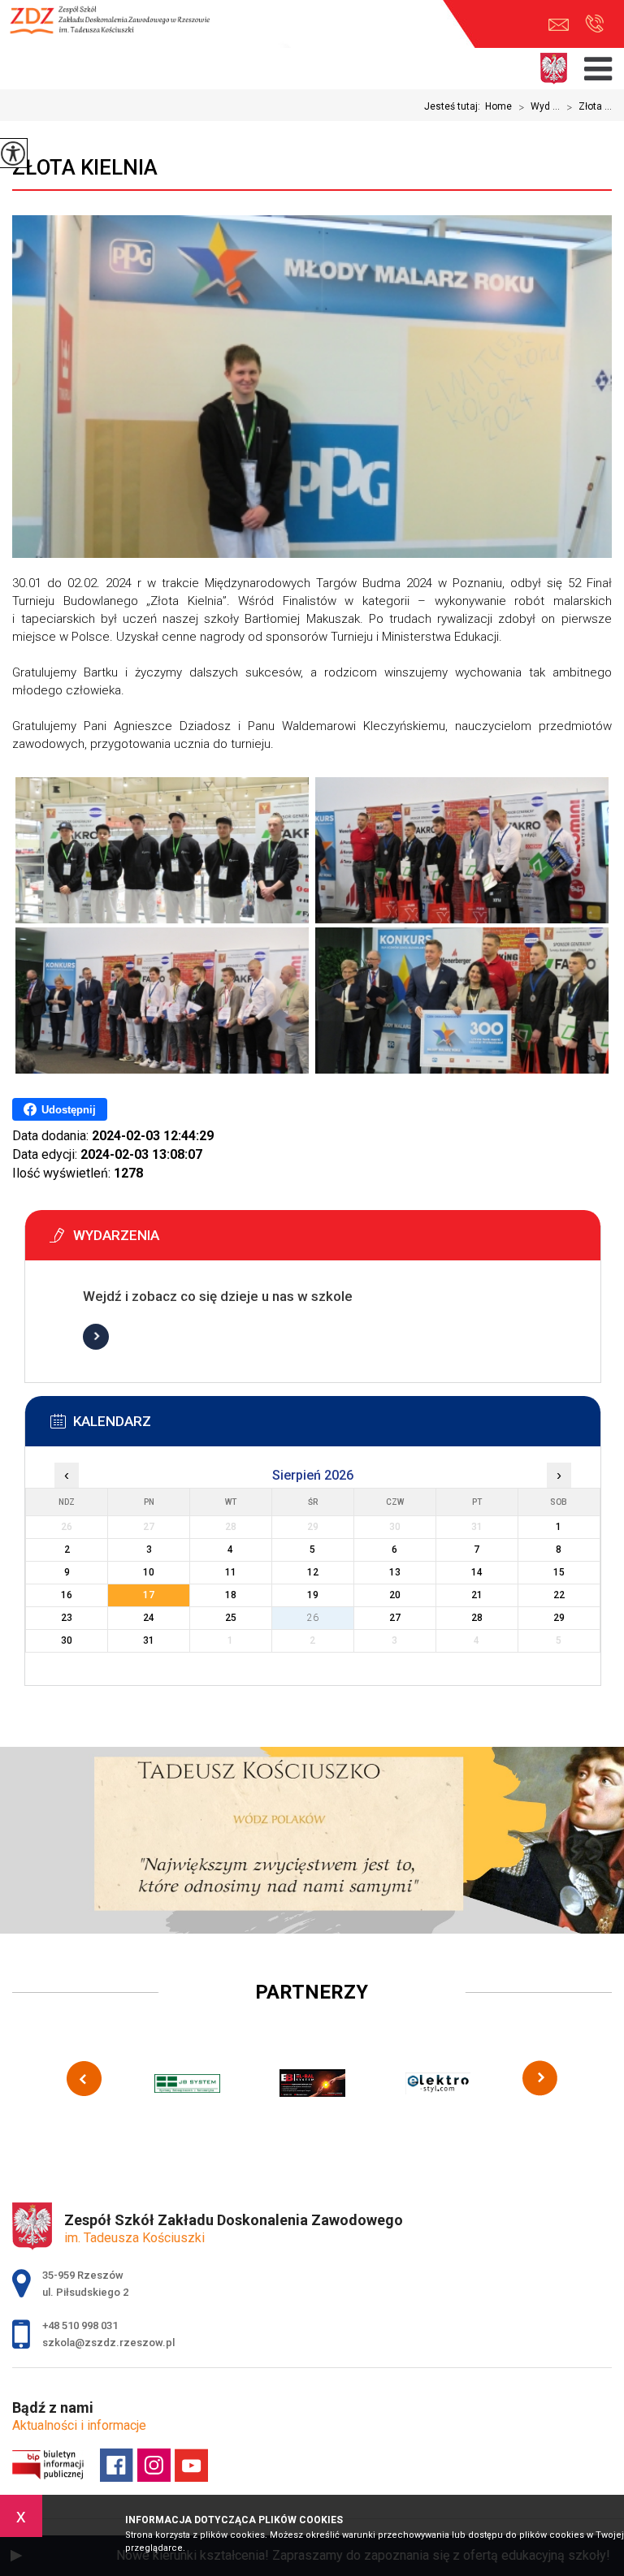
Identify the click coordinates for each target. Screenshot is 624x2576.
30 (67, 1640)
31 (149, 1640)
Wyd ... (539, 107)
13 (395, 1572)
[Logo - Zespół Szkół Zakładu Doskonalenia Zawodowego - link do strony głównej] (118, 28)
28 (477, 1618)
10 (149, 1572)
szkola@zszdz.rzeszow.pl (563, 25)
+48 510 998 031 (594, 25)
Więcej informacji (96, 1337)
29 (559, 1618)
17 (149, 1595)
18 (231, 1595)
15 (559, 1572)
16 (67, 1595)
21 (477, 1595)
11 (231, 1572)
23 (67, 1618)
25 (231, 1618)
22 (559, 1595)
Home (498, 106)
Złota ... (589, 107)
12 (313, 1572)
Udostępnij (69, 1110)
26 (313, 1618)
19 (313, 1595)
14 (477, 1572)
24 (149, 1618)
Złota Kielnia (85, 167)
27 (395, 1618)
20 (395, 1595)
